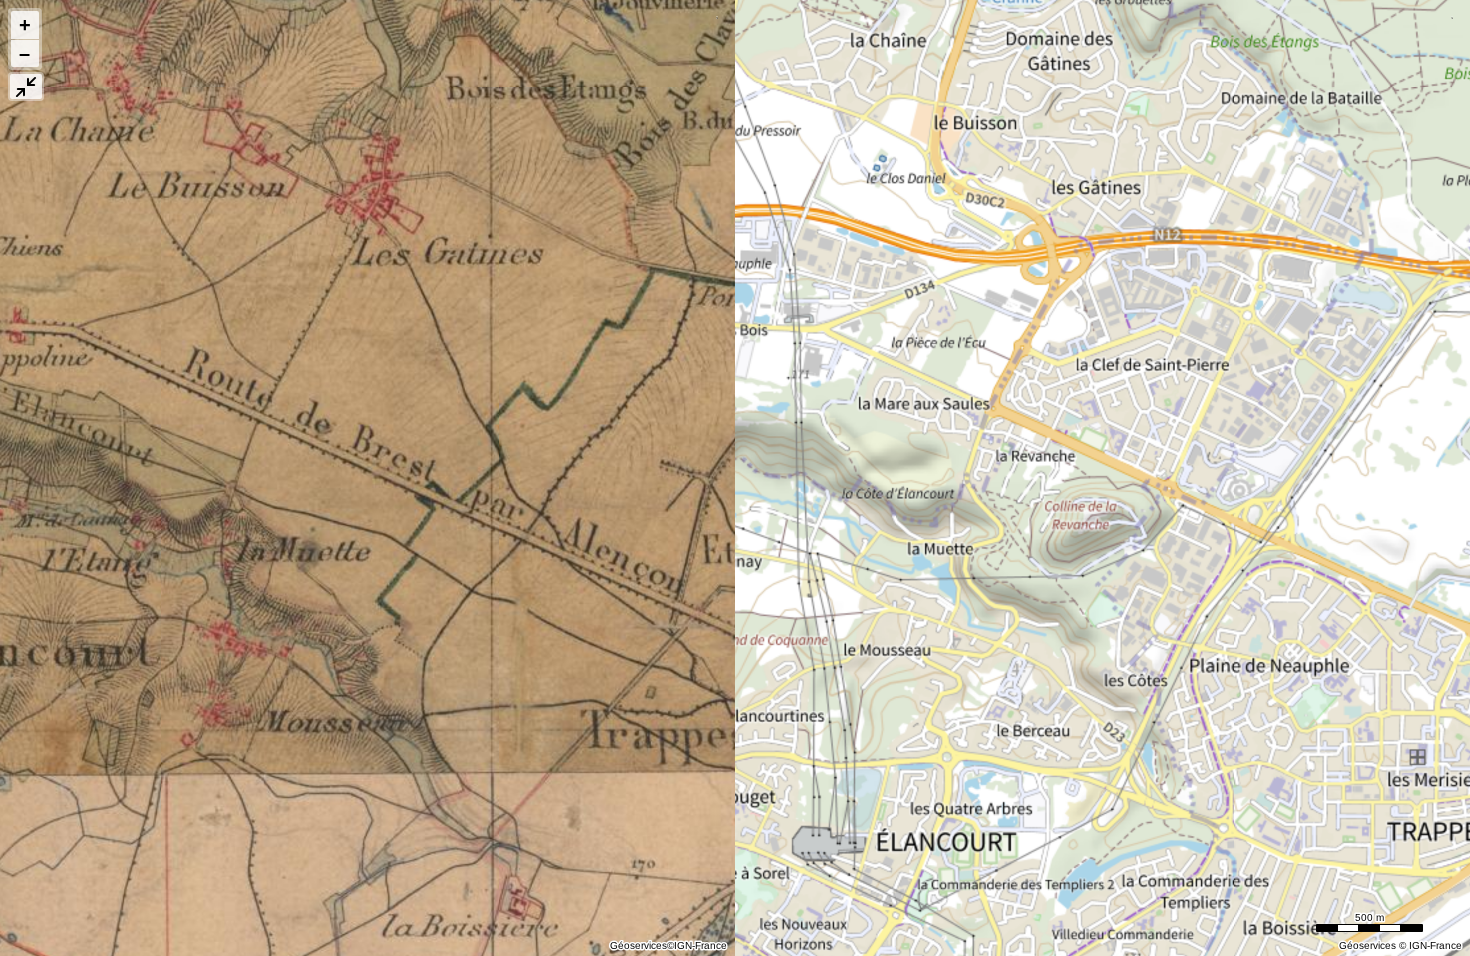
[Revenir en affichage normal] (26, 86)
